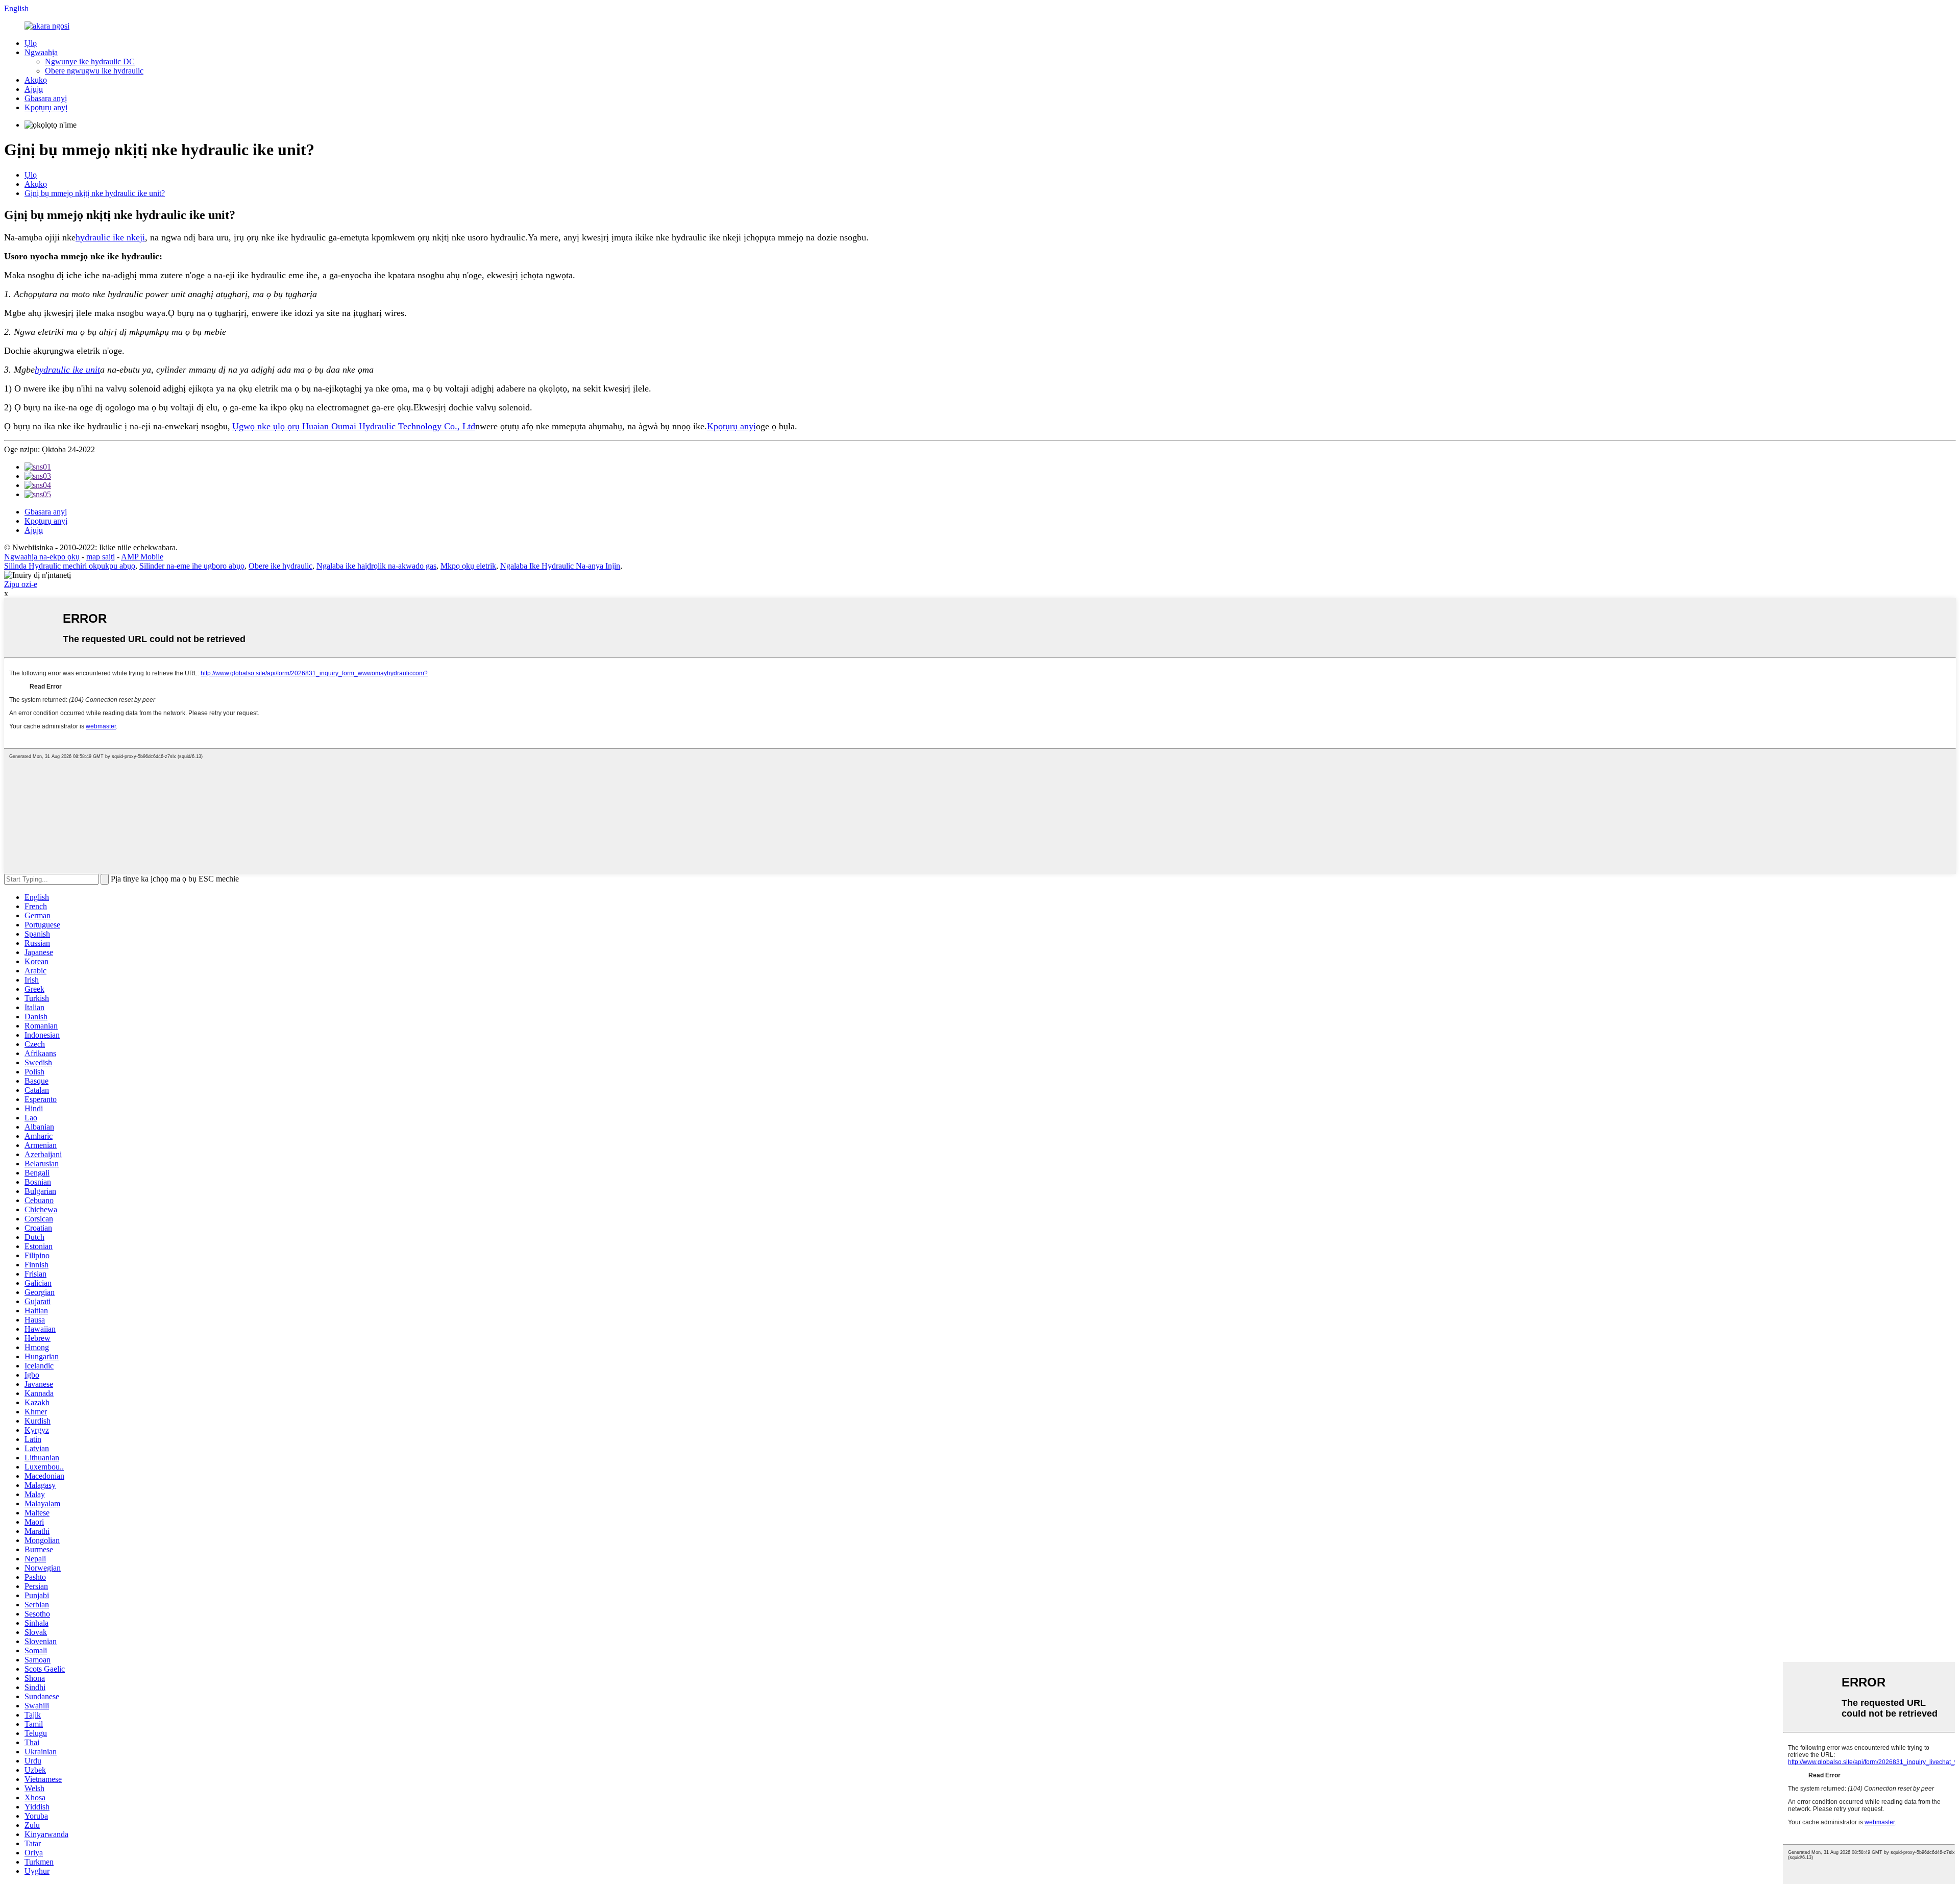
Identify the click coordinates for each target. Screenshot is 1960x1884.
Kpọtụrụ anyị (46, 107)
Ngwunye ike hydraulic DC (90, 62)
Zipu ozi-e (21, 584)
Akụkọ (36, 80)
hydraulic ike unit (67, 370)
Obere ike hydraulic (280, 566)
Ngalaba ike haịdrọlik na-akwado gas (376, 566)
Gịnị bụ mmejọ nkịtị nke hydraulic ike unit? (95, 193)
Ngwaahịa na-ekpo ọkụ (42, 557)
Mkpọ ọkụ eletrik (468, 566)
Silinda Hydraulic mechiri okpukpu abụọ (70, 566)
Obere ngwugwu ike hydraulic (94, 71)
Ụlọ (31, 43)
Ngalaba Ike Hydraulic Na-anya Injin (560, 566)
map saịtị (101, 557)
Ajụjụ (34, 89)
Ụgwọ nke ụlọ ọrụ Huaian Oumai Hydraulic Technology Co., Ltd (354, 426)
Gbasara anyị (46, 98)
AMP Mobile (142, 557)
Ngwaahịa (41, 52)
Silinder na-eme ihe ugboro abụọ (192, 566)
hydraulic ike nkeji (110, 237)
